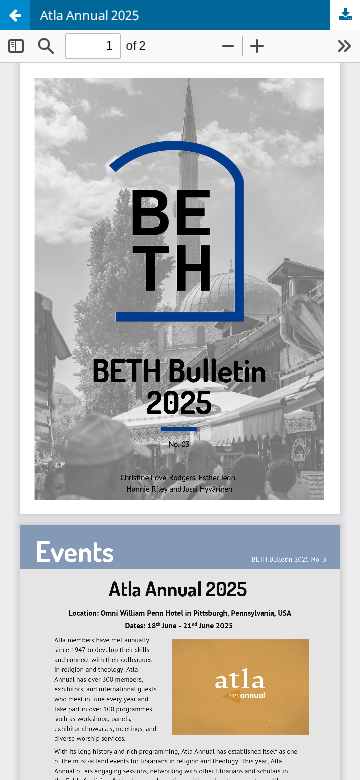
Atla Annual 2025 (89, 15)
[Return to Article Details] (15, 15)
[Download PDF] (345, 15)
